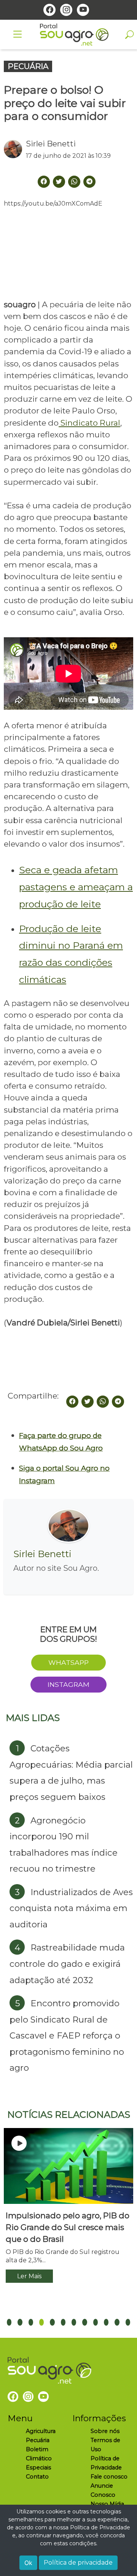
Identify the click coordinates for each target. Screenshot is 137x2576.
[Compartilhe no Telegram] (89, 182)
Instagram (68, 1684)
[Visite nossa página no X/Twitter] (59, 182)
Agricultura (41, 2431)
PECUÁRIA (28, 66)
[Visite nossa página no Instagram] (66, 10)
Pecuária (38, 2440)
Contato (37, 2477)
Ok (28, 2563)
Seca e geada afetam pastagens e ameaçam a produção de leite (76, 887)
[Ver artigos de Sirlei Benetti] (15, 149)
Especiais (38, 2468)
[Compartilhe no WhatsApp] (103, 1402)
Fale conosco (109, 2477)
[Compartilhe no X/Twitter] (88, 1402)
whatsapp (68, 1662)
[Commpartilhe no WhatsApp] (74, 182)
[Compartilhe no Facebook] (72, 1402)
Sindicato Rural (89, 423)
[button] (9, 2322)
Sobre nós (105, 2431)
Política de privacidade (78, 2563)
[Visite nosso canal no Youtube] (83, 10)
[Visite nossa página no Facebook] (49, 10)
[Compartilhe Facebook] (44, 182)
